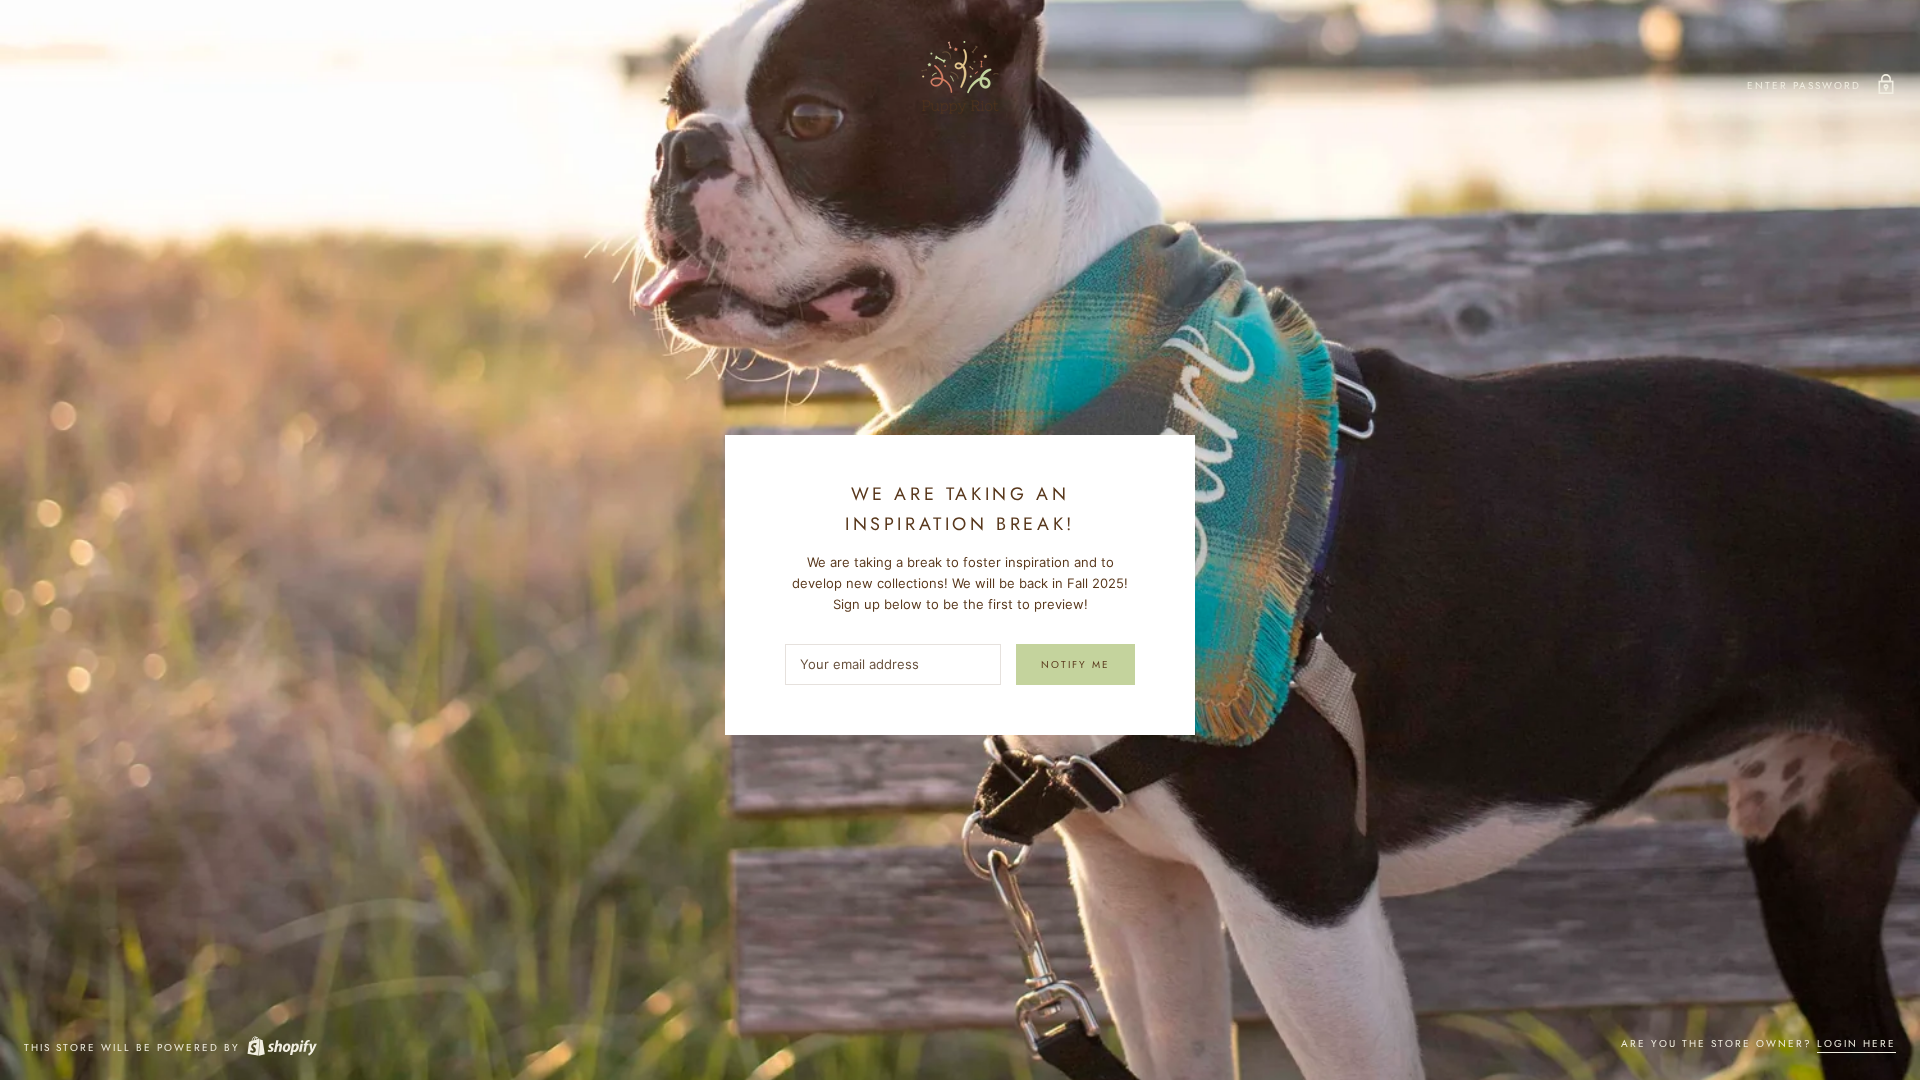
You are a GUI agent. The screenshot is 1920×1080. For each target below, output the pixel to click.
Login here (1856, 1043)
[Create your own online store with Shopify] (281, 1047)
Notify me (1075, 664)
